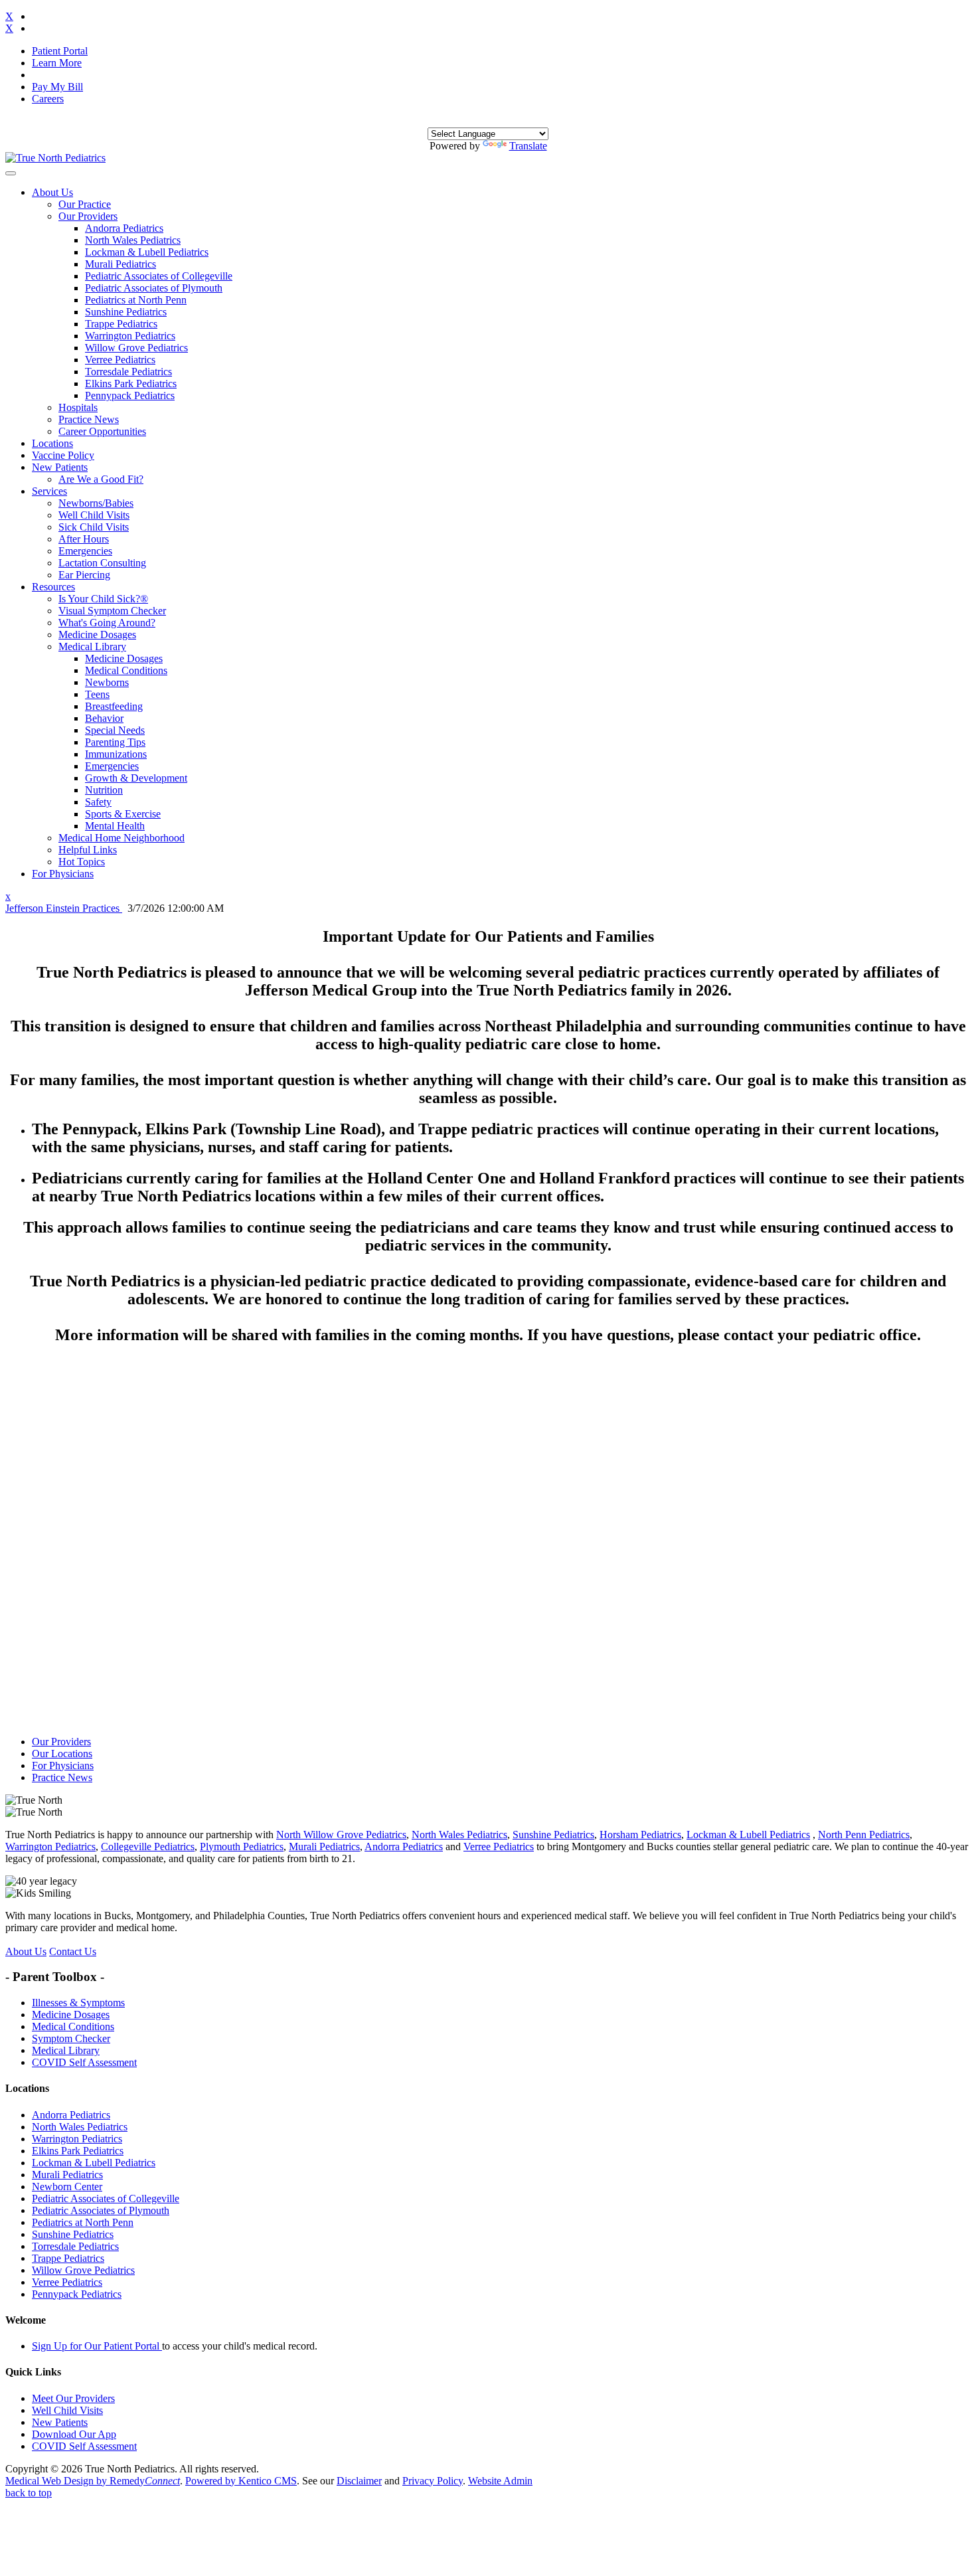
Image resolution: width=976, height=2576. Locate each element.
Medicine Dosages (97, 635)
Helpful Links (88, 850)
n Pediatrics (885, 1835)
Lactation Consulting (102, 563)
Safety (98, 802)
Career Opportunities (102, 431)
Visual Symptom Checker (112, 611)
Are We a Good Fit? (101, 479)
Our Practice (85, 204)
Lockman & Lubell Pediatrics (147, 252)
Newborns (107, 682)
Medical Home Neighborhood (122, 838)
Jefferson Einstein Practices (64, 908)
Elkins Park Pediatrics (131, 384)
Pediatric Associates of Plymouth (154, 288)
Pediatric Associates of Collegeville (159, 276)
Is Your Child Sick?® (103, 599)
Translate (528, 146)
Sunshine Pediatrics (126, 312)
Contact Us (73, 1951)
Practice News (89, 419)
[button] (52, 192)
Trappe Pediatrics (121, 324)
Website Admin (500, 2481)
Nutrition (104, 790)
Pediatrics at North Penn (136, 300)
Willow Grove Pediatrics (136, 348)
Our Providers (88, 216)
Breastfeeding (114, 706)
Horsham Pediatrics (640, 1835)
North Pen (840, 1835)
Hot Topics (82, 862)
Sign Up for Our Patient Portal (97, 2346)
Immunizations (116, 754)
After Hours (84, 539)
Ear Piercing (84, 575)
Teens (97, 694)
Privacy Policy (433, 2481)
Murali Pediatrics (121, 264)
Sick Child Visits (94, 527)
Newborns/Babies (96, 503)
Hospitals (78, 407)
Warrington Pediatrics (130, 336)
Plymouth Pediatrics (242, 1846)
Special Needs (115, 730)
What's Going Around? (107, 623)
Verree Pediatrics (120, 360)
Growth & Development (136, 778)
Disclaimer (359, 2481)
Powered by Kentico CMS (241, 2481)
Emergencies (85, 551)
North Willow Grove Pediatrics (341, 1835)
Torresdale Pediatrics (128, 372)
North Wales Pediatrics (133, 240)
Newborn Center (67, 2187)
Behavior (104, 718)
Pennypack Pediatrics (130, 395)
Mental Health (115, 826)
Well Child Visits (94, 515)
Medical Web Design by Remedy (93, 2481)
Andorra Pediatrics (124, 228)
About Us (26, 1951)
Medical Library (92, 646)
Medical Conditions (126, 670)
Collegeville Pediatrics (148, 1846)
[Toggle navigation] (11, 173)
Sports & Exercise (123, 814)
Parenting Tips (115, 742)
